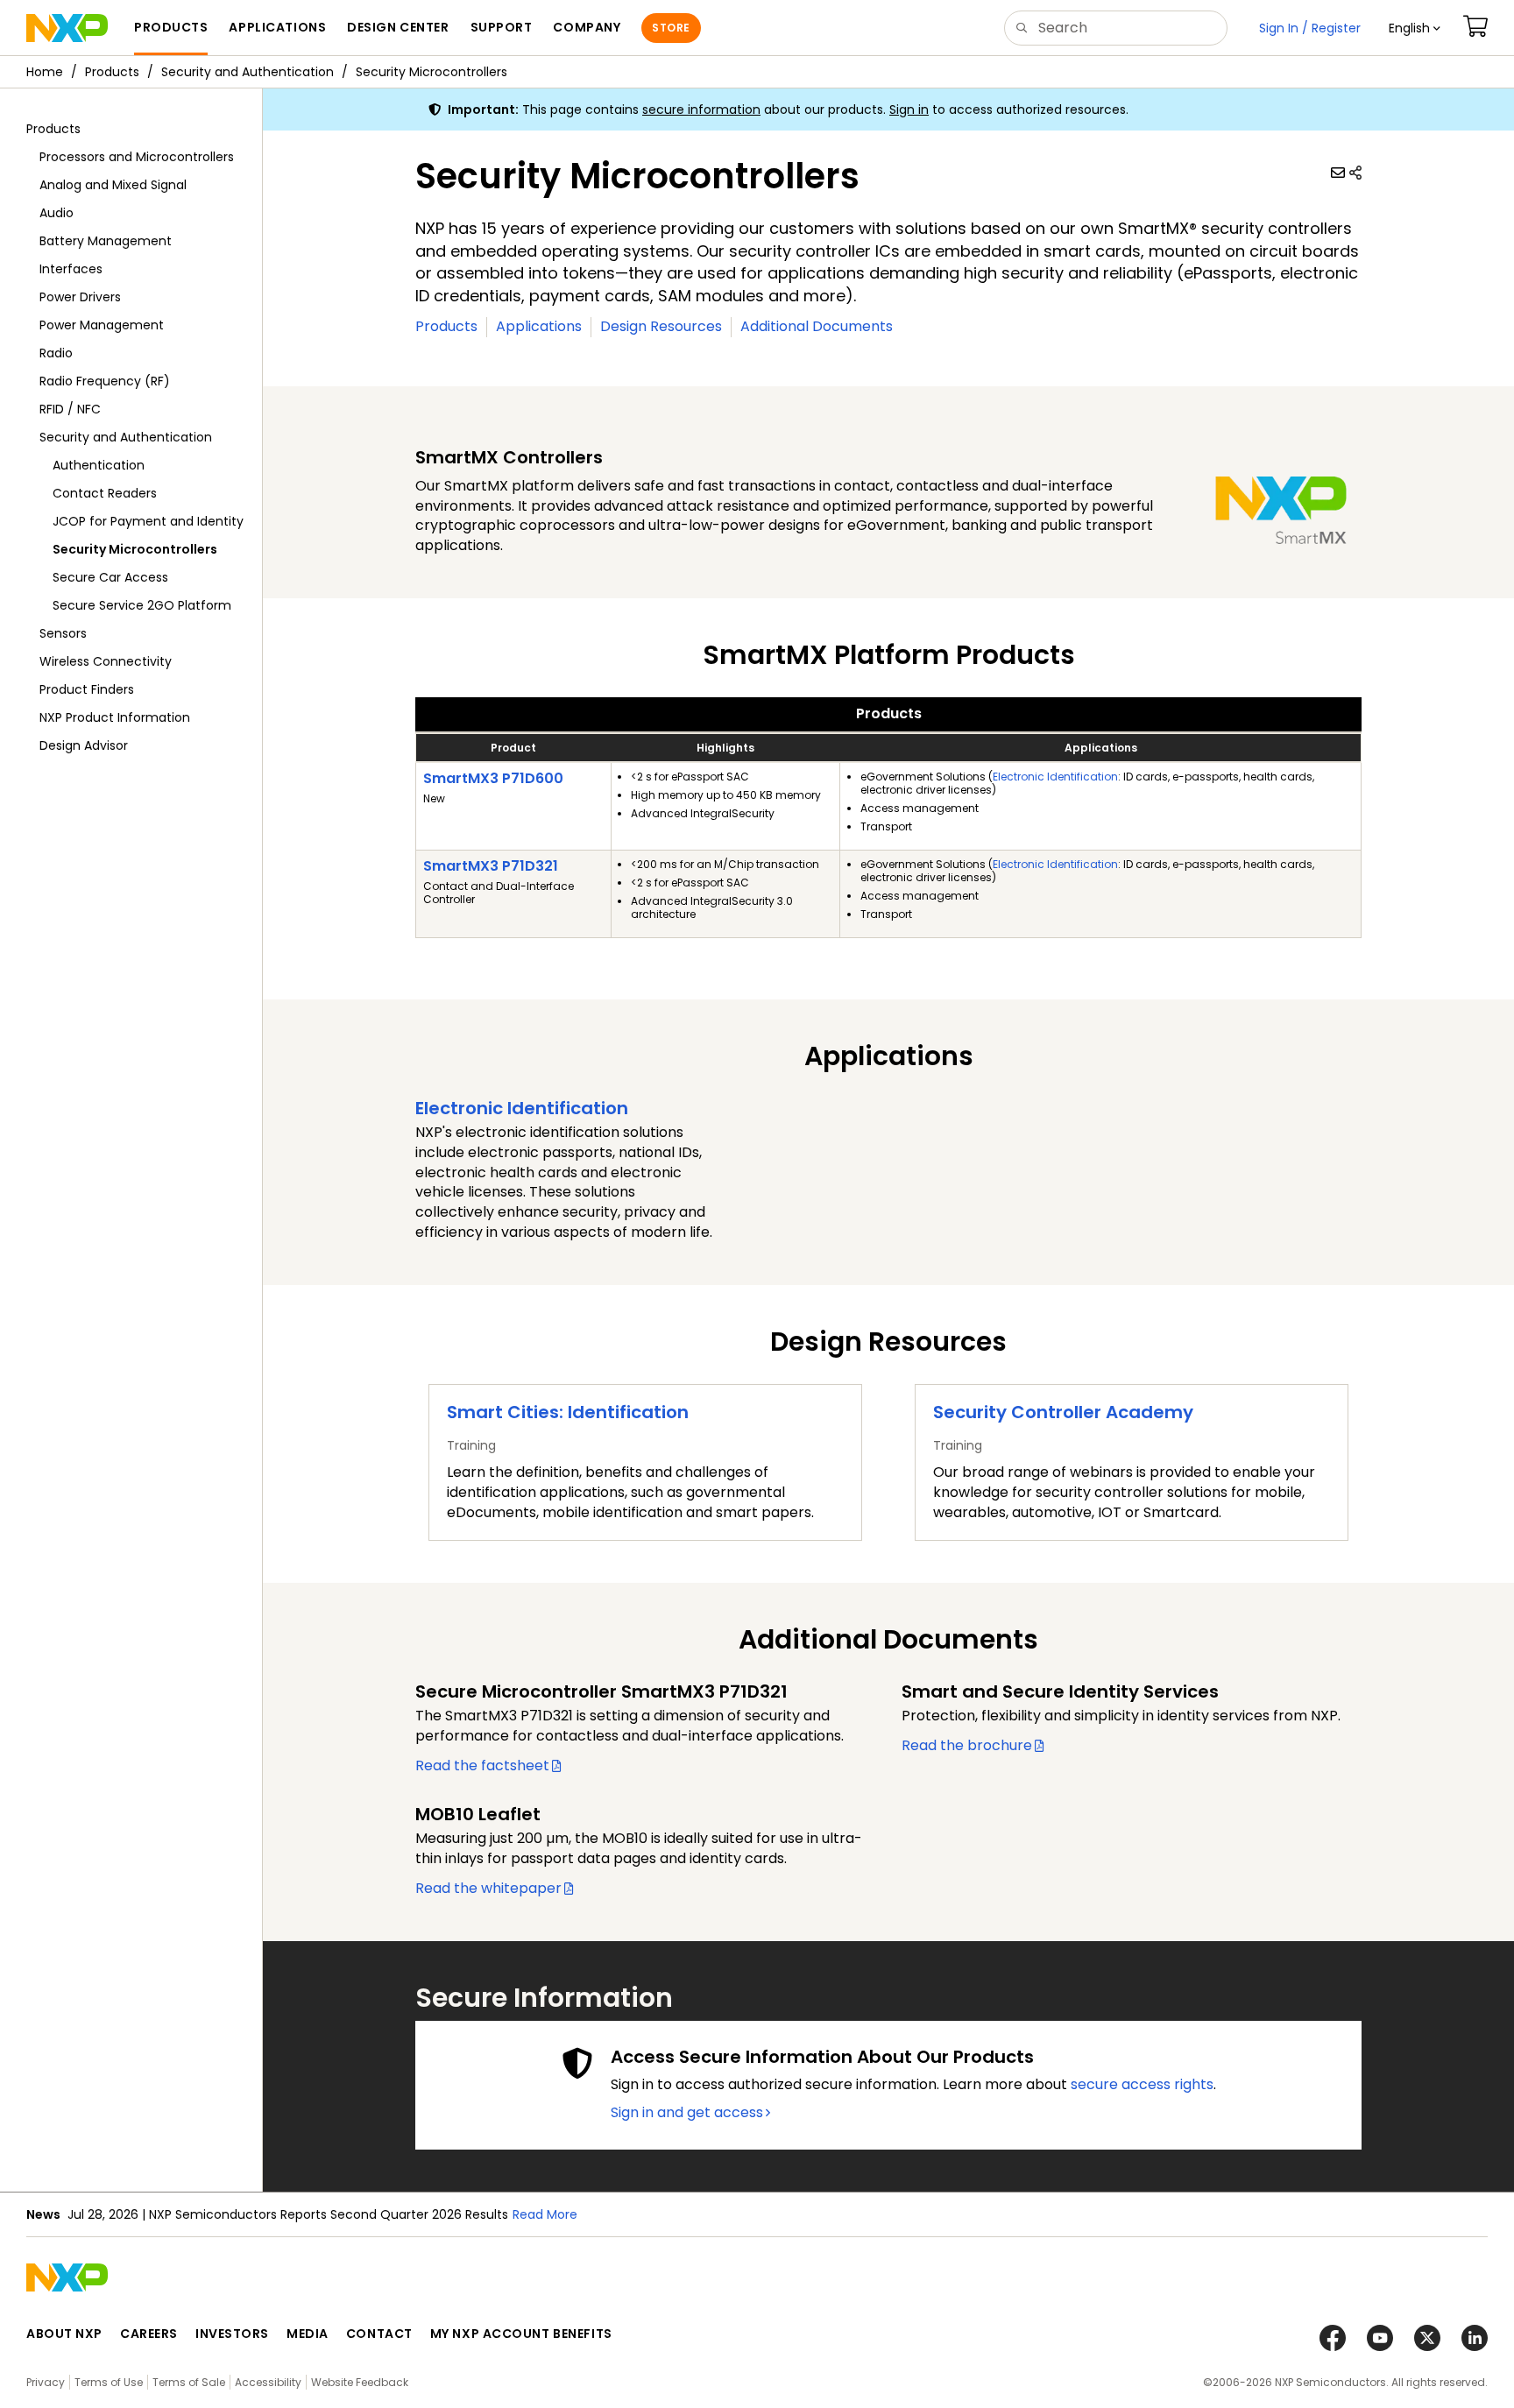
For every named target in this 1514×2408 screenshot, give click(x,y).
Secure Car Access (110, 577)
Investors (232, 2334)
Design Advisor (84, 745)
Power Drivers (80, 297)
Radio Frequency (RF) (105, 381)
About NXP (64, 2334)
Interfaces (71, 269)
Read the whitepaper (488, 1888)
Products (112, 72)
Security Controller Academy (1063, 1412)
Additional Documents (817, 326)
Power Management (102, 325)
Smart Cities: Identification (568, 1412)
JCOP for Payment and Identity (148, 521)
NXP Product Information (115, 717)
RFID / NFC (70, 409)
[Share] (1355, 173)
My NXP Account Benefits (521, 2334)
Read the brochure (967, 1745)
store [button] (671, 28)
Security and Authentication (248, 72)
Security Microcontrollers (432, 72)
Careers (149, 2334)
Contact (379, 2334)
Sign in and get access (687, 2113)
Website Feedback (360, 2382)
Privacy (46, 2382)
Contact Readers (105, 493)
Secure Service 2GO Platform (142, 605)
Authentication (99, 465)
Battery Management (106, 241)
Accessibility (268, 2382)
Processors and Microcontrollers (137, 157)
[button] (1415, 28)
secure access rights (1142, 2084)
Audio (57, 213)
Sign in (909, 109)
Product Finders (87, 689)
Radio (56, 353)
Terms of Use (109, 2382)
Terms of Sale (189, 2382)
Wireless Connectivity (106, 661)
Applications (539, 326)
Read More (545, 2214)
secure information (701, 109)
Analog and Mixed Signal (113, 185)
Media (308, 2334)
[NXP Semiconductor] (67, 28)
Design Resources (661, 326)
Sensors (63, 633)
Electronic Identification (1055, 777)
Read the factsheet (482, 1765)
